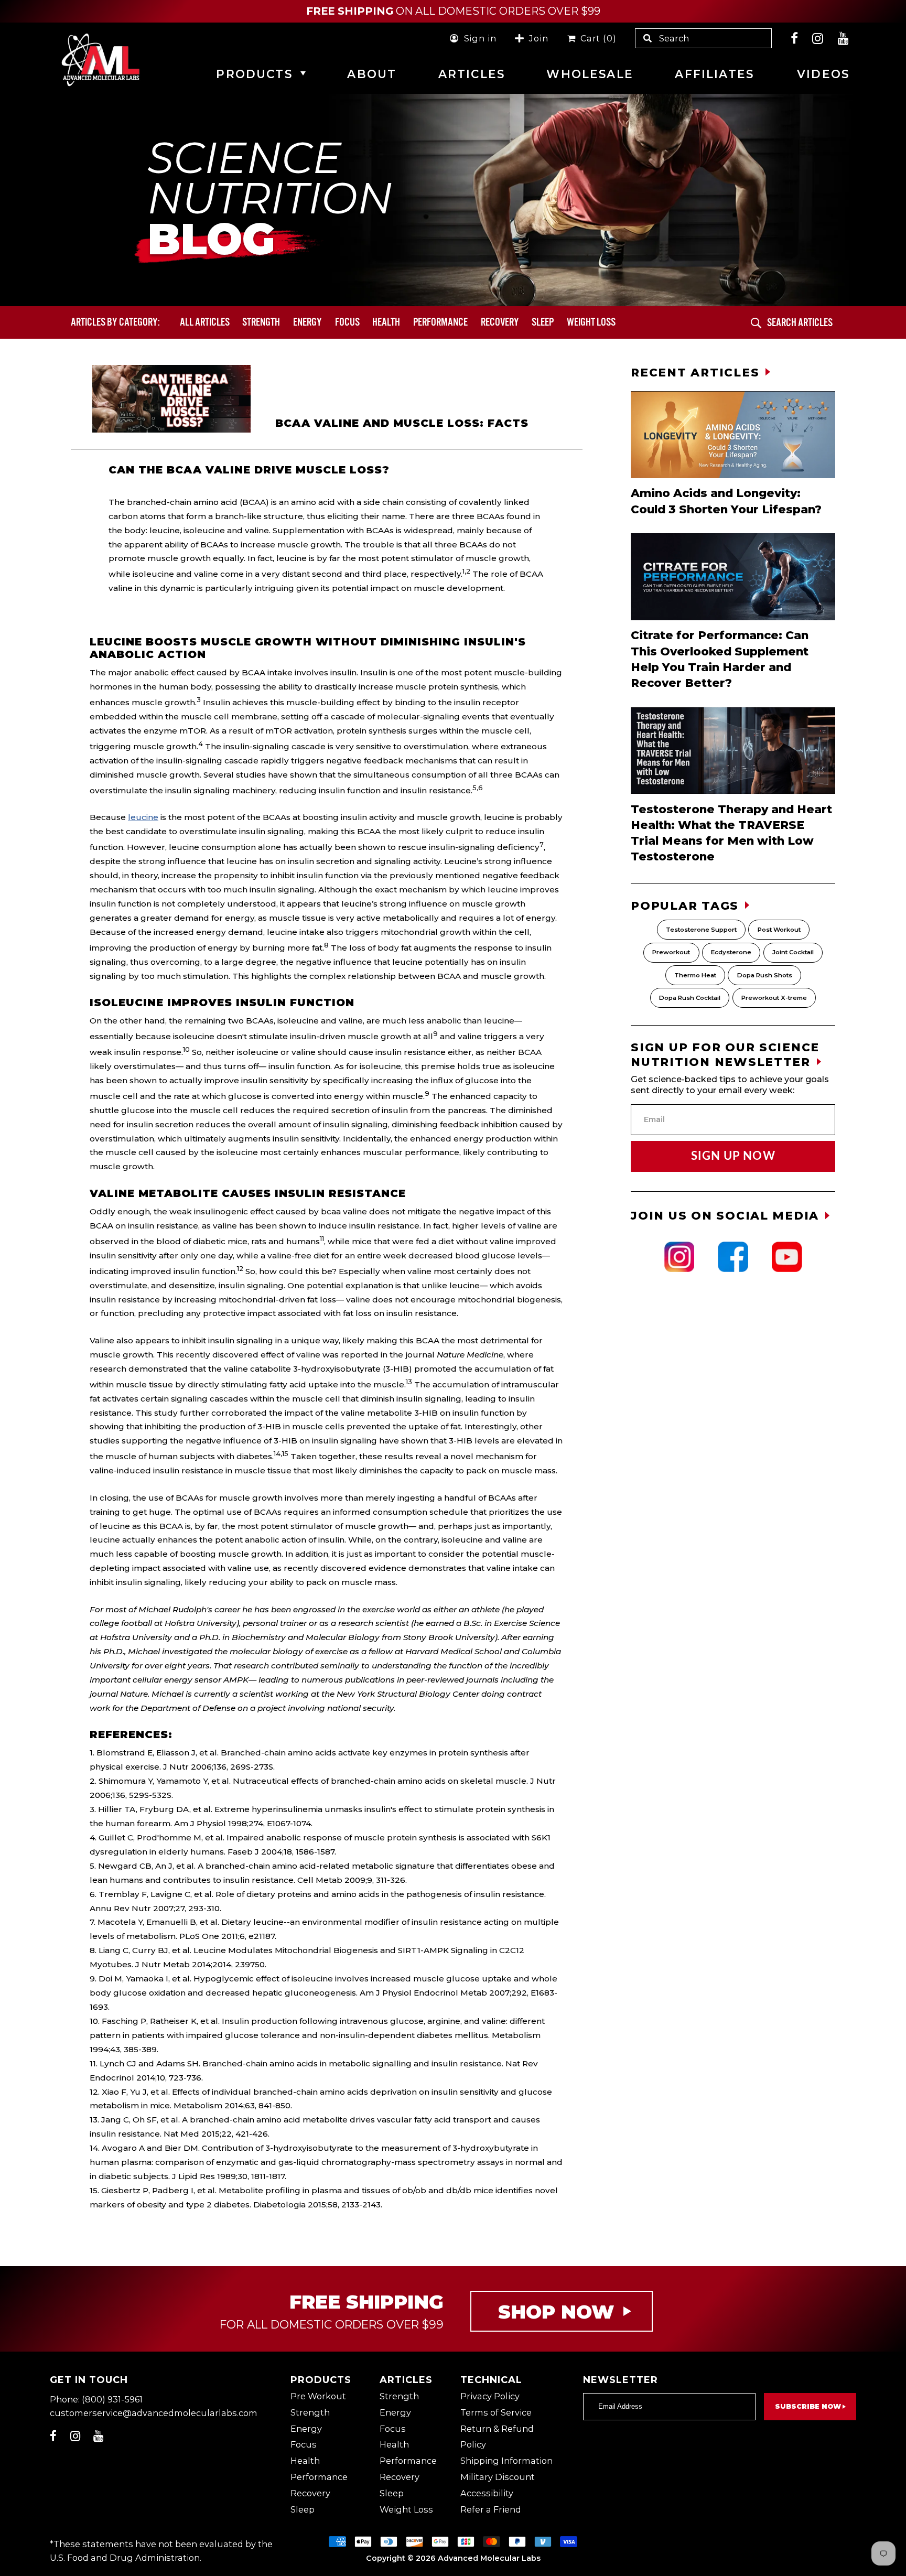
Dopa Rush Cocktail (690, 998)
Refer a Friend (491, 2509)
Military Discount (498, 2477)
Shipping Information (506, 2461)
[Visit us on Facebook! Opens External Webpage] (795, 38)
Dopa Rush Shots (765, 975)
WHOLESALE (590, 74)
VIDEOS (823, 74)
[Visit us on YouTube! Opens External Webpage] (844, 38)
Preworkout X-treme (774, 998)
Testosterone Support (701, 930)
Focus (347, 322)
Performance (440, 322)
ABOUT (372, 74)
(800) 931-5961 (112, 2399)
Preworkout (671, 952)
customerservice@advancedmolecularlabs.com (154, 2413)
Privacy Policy (490, 2396)
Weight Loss (406, 2509)
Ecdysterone (731, 952)
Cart (596, 38)
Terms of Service (496, 2412)
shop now (556, 2312)
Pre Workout (318, 2396)
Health (386, 322)
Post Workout (779, 930)
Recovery (500, 322)
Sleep (543, 322)
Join (538, 38)
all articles (205, 322)
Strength (261, 322)
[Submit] (756, 323)
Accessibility (487, 2493)
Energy (308, 322)
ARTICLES (472, 74)
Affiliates (714, 74)
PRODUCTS (254, 74)
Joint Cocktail (793, 952)
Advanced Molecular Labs (489, 2558)
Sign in (480, 38)
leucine (143, 817)
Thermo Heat (695, 975)
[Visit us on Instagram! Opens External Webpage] (818, 38)
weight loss (591, 322)
